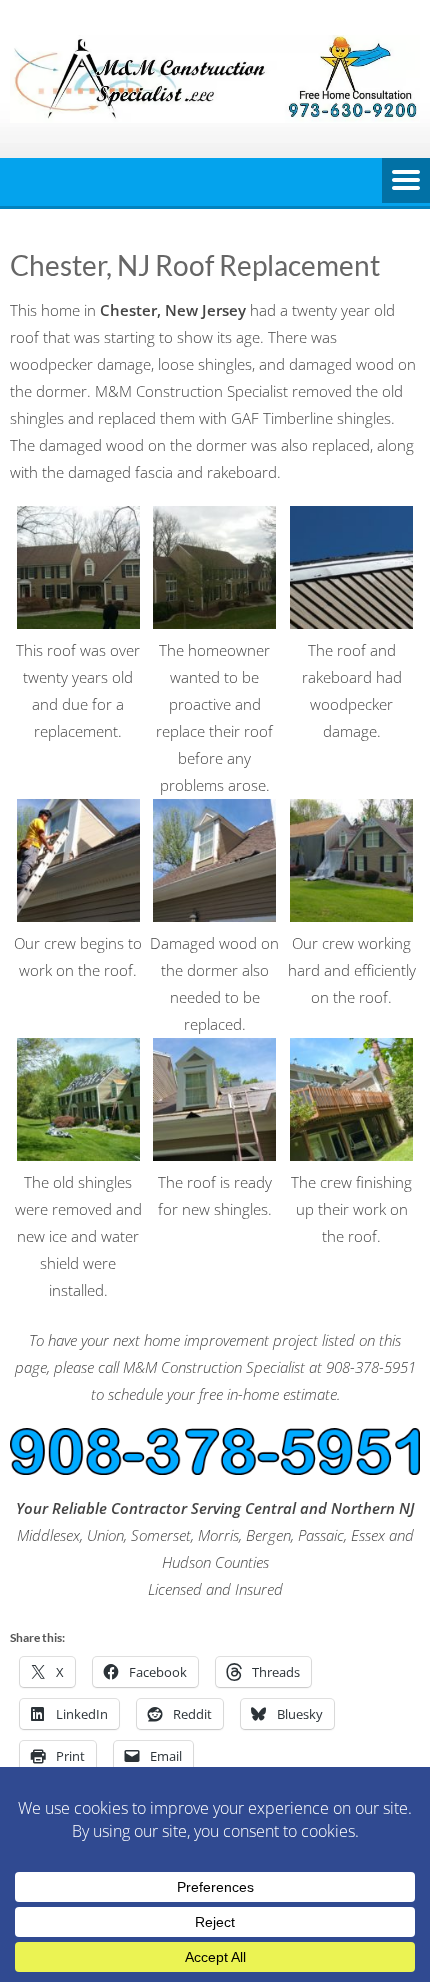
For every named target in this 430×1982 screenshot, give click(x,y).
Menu (406, 182)
